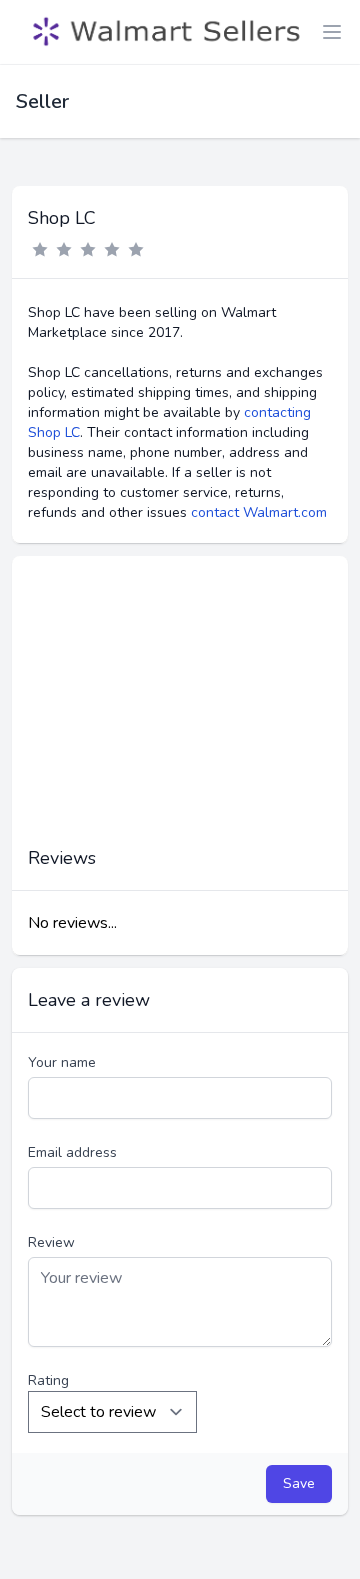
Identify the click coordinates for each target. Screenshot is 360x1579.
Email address (72, 1152)
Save (299, 1483)
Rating (48, 1380)
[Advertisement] (180, 711)
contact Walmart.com (259, 512)
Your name (62, 1062)
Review (51, 1242)
